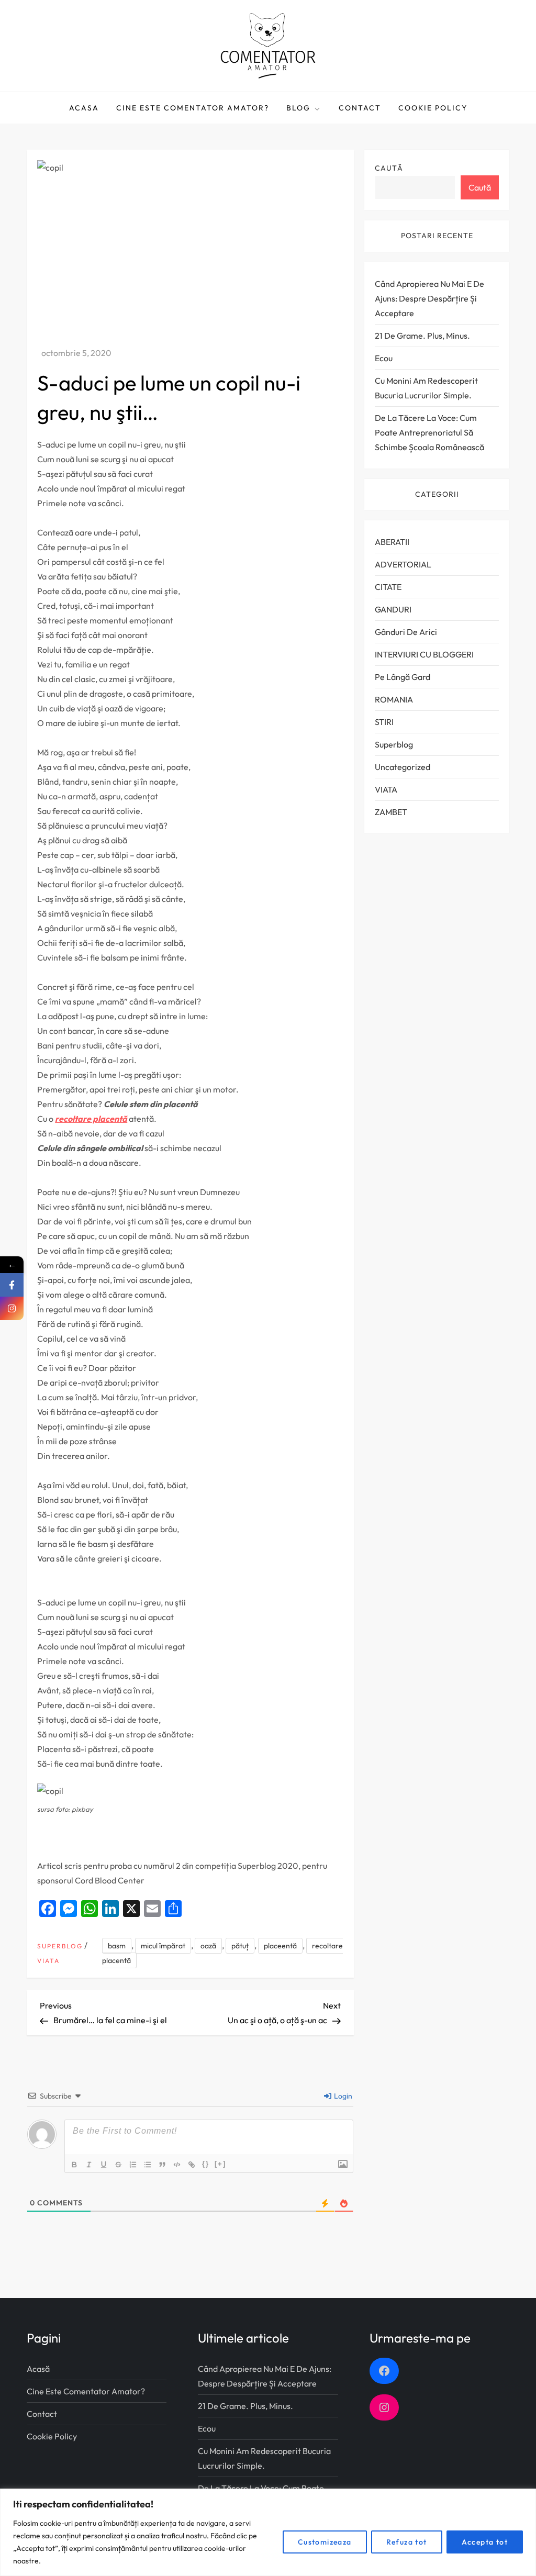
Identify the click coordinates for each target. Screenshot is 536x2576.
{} (206, 2164)
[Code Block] (177, 2165)
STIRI (384, 722)
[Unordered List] (148, 2165)
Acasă (38, 2369)
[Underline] (104, 2165)
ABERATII (392, 542)
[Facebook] (12, 1285)
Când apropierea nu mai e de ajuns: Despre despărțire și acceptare (429, 298)
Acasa (84, 108)
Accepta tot (485, 2542)
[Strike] (119, 2165)
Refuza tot (407, 2542)
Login (342, 2096)
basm (117, 1946)
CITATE (388, 587)
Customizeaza (325, 2542)
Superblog (60, 1946)
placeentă (280, 1946)
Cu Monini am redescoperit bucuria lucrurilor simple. (426, 388)
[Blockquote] (163, 2165)
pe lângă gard (403, 677)
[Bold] (75, 2165)
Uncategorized (403, 767)
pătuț (240, 1946)
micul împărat (163, 1946)
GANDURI (393, 609)
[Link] (192, 2165)
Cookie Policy (433, 108)
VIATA (48, 1961)
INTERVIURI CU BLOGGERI (424, 654)
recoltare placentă (91, 1119)
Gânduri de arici (406, 632)
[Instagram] (12, 1308)
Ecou (384, 358)
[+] (220, 2164)
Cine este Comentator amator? (193, 108)
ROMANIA (394, 699)
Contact (360, 108)
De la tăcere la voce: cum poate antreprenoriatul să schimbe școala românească (429, 432)
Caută (389, 168)
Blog (298, 108)
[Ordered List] (133, 2165)
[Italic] (90, 2165)
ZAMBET (391, 812)
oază (208, 1946)
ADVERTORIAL (403, 564)
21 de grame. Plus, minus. (422, 336)
